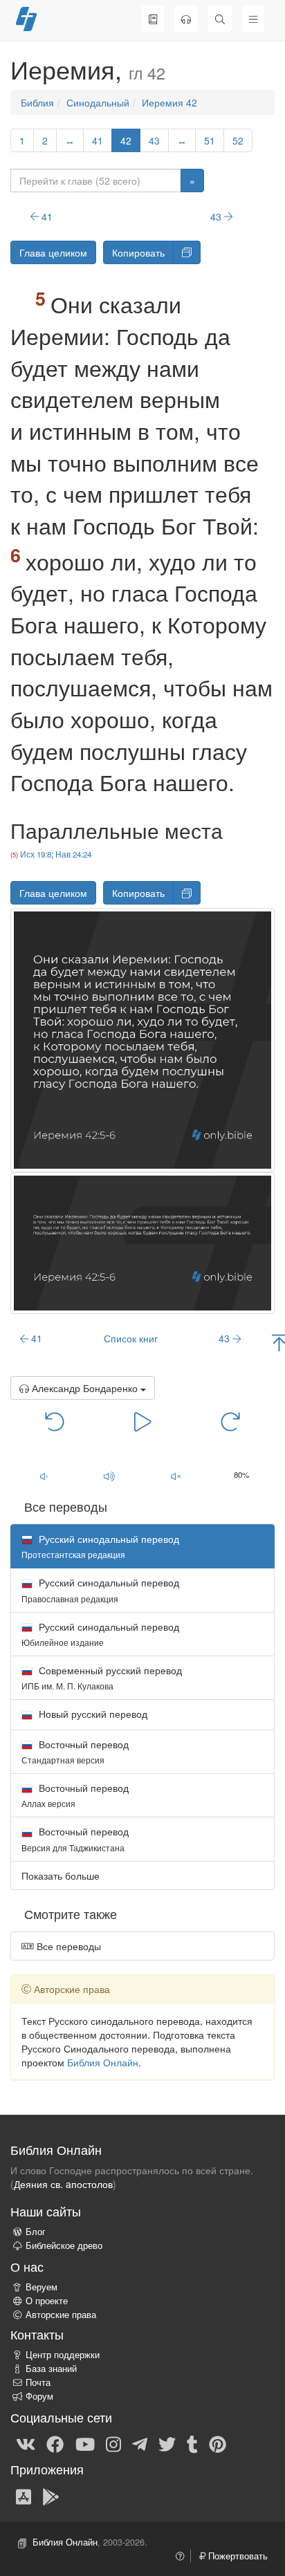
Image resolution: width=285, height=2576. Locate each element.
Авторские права (61, 2315)
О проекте (47, 2301)
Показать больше (61, 1875)
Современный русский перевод (102, 1677)
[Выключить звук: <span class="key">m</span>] (176, 1476)
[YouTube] (85, 2443)
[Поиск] (220, 19)
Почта (38, 2382)
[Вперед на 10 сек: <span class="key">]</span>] (231, 1420)
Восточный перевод (75, 1751)
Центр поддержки (63, 2355)
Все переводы (67, 1946)
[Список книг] (153, 19)
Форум (39, 2396)
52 (238, 140)
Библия (37, 102)
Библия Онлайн (103, 2062)
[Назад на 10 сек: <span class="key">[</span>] (55, 1420)
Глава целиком (53, 252)
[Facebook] (55, 2443)
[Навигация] (253, 19)
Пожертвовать (237, 2556)
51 (210, 140)
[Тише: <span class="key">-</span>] (44, 1476)
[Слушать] (186, 19)
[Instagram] (113, 2443)
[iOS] (24, 2496)
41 (98, 140)
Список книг (131, 1338)
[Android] (51, 2496)
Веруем (42, 2287)
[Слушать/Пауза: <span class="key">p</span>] (143, 1420)
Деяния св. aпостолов (63, 2184)
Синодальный (98, 102)
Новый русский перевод (92, 1714)
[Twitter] (167, 2443)
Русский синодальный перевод (100, 1590)
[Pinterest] (218, 2443)
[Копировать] (187, 252)
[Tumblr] (192, 2443)
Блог (36, 2232)
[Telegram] (140, 2443)
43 (154, 140)
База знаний (51, 2369)
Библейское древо (64, 2245)
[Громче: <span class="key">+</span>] (110, 1476)
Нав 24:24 (73, 854)
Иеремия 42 (169, 102)
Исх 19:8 (36, 854)
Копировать (138, 252)
